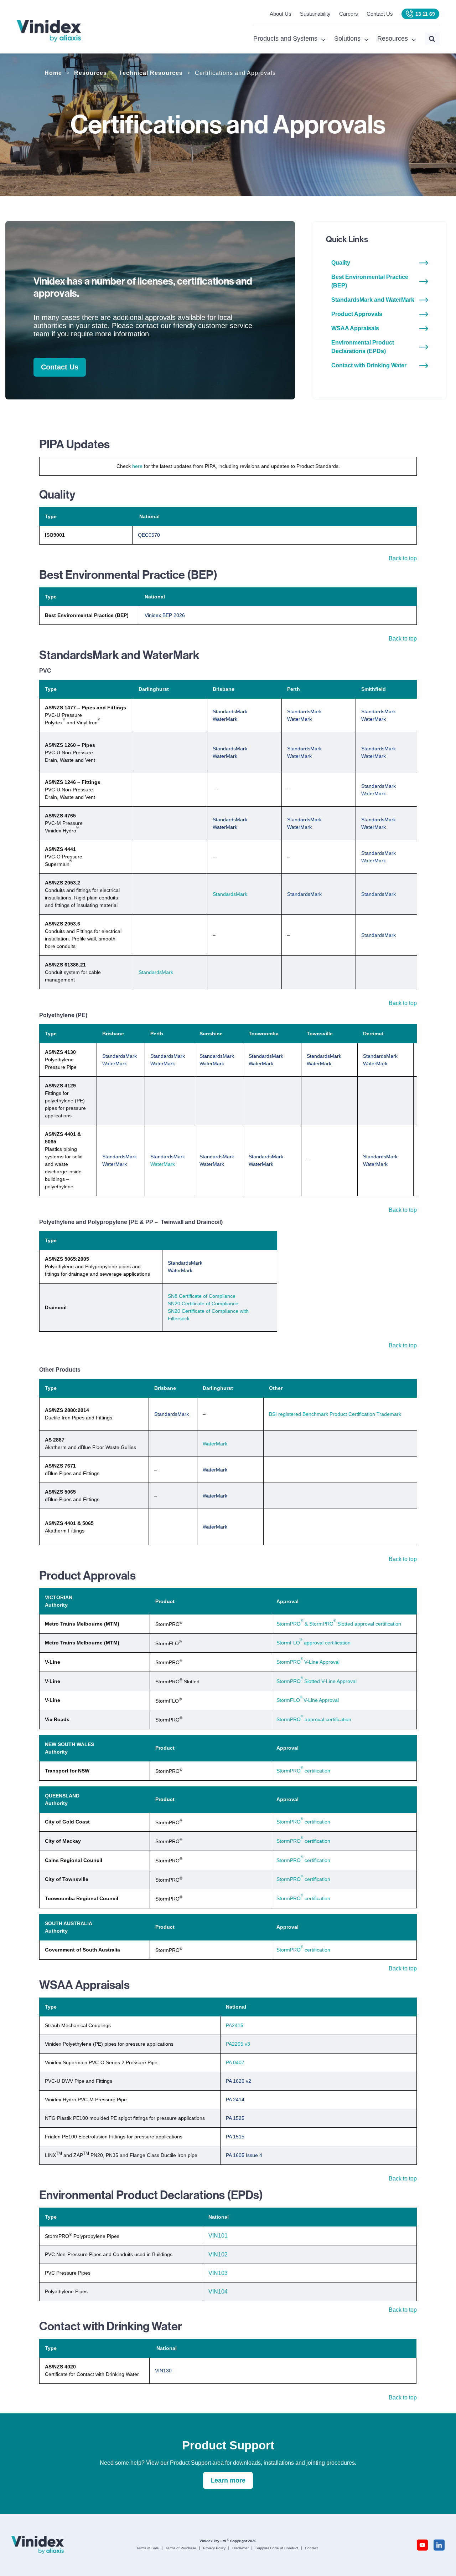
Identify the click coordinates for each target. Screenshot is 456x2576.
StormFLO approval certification (313, 1643)
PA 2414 (235, 2100)
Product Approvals (357, 314)
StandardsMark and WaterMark (373, 300)
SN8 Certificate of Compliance (202, 1296)
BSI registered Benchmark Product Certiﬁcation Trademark (335, 1414)
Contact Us (380, 14)
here (137, 466)
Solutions (347, 39)
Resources (393, 39)
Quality (341, 263)
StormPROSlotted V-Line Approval (317, 1681)
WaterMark (225, 719)
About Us (281, 14)
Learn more (228, 2480)
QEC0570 (149, 535)
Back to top (403, 558)
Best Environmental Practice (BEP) (370, 281)
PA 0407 (235, 2062)
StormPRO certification (303, 1771)
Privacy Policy (214, 2548)
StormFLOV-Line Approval (308, 1700)
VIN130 (163, 2371)
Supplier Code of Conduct (277, 2548)
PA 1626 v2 (239, 2081)
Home (53, 73)
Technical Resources (151, 73)
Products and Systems (285, 39)
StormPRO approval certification (314, 1719)
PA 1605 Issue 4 (244, 2155)
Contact (311, 2548)
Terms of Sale (148, 2548)
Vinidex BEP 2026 (165, 615)
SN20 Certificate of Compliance (203, 1304)
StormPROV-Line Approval (308, 1662)
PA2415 (235, 2025)
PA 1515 (235, 2137)
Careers (349, 14)
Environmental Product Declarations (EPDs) (363, 347)
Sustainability (315, 14)
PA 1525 (235, 2118)
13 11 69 (425, 14)
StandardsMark (230, 711)
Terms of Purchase (181, 2548)
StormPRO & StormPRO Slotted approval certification (339, 1624)
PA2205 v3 (238, 2044)
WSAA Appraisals (355, 328)
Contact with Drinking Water (369, 365)
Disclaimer (240, 2548)
